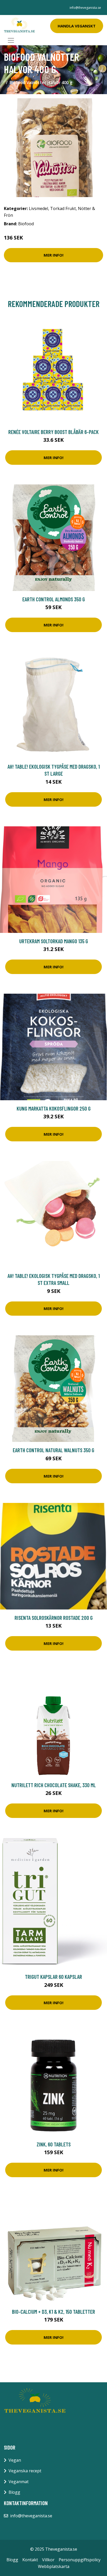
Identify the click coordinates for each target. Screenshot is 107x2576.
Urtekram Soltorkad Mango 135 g (54, 941)
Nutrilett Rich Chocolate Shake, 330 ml (54, 1785)
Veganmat (19, 2482)
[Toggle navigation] (11, 40)
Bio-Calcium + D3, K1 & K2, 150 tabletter (53, 2312)
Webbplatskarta (54, 2566)
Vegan (15, 2460)
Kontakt (30, 2560)
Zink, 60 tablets (54, 2144)
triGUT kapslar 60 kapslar (53, 1977)
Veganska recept (25, 2471)
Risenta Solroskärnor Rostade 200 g (54, 1618)
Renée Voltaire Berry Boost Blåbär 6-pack (53, 432)
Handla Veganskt (77, 26)
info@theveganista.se (85, 8)
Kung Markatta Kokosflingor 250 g (54, 1108)
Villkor (48, 2560)
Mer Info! (53, 255)
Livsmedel (38, 208)
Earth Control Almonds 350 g (54, 599)
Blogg (14, 2492)
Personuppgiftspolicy (80, 2560)
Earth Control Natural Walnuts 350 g (53, 1450)
